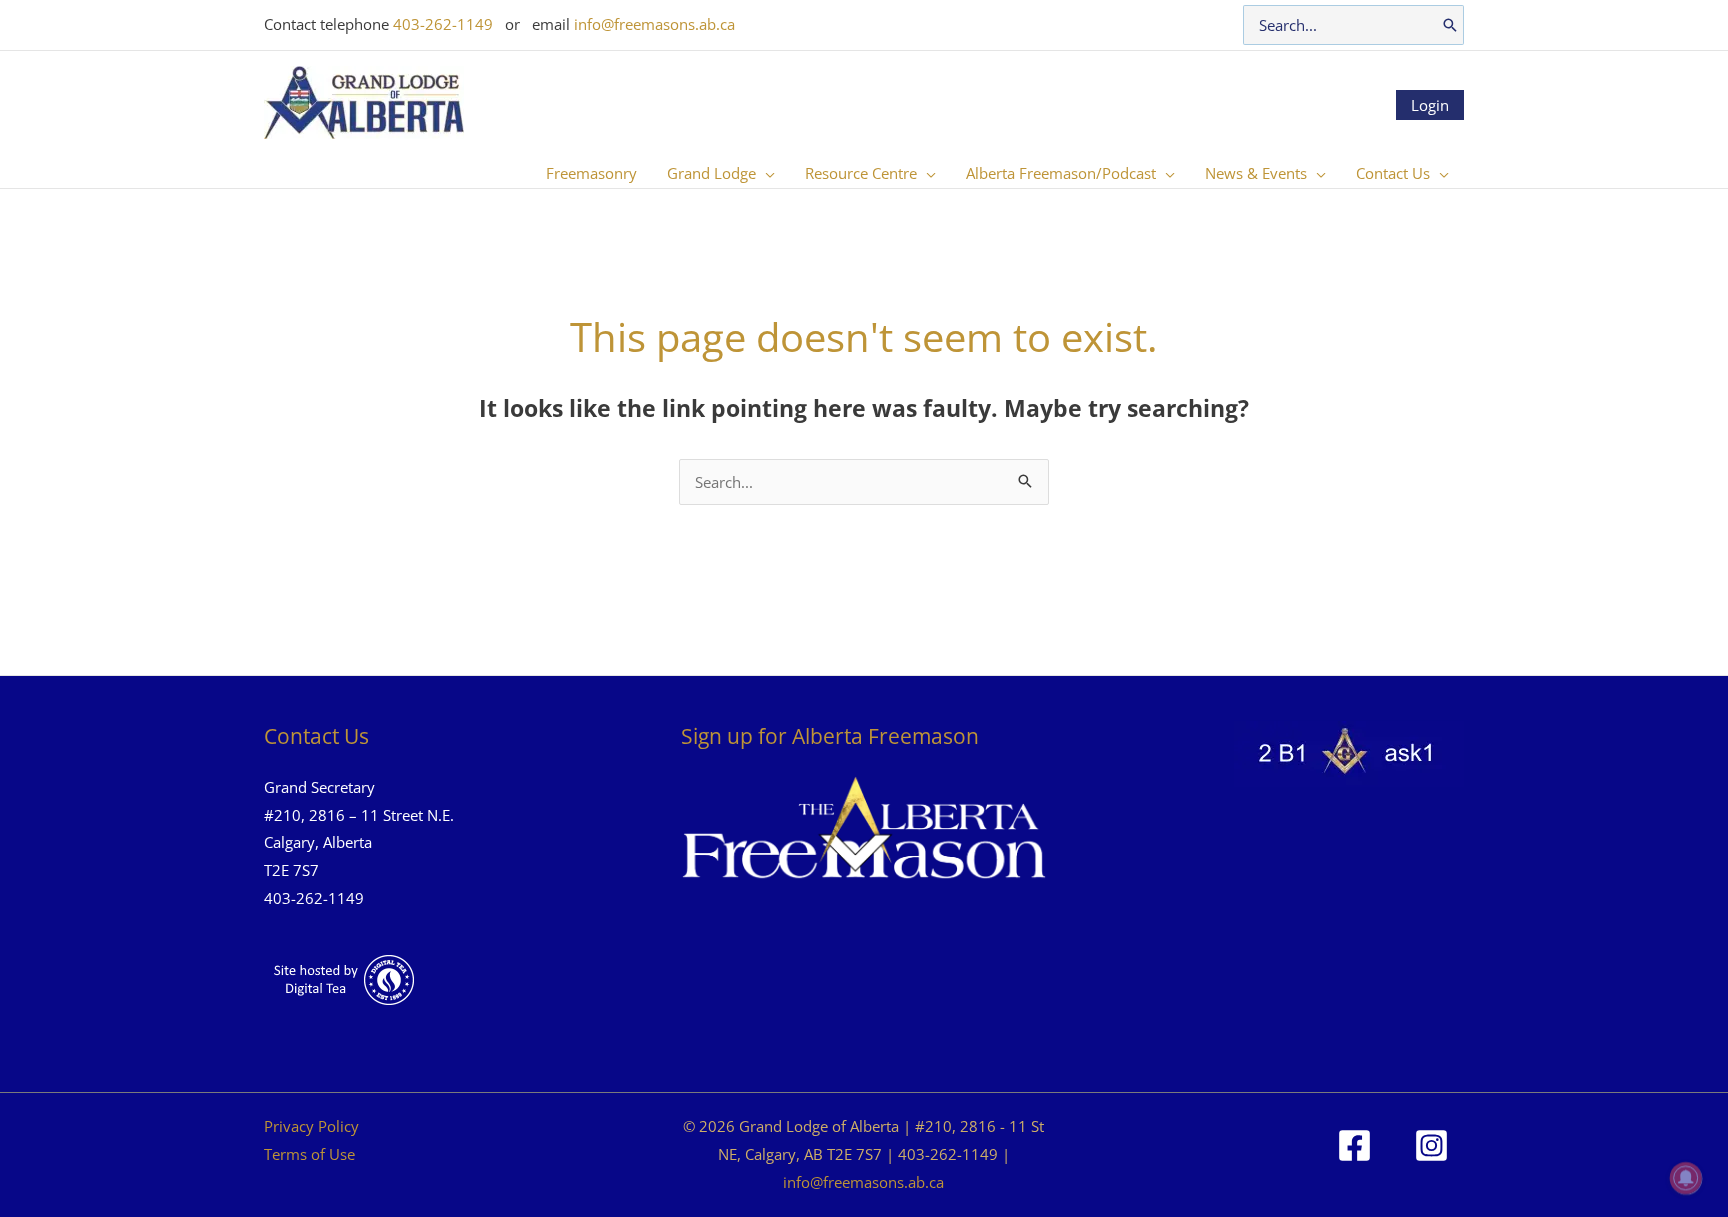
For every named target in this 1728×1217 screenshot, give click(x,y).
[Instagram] (1431, 1145)
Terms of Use (309, 1154)
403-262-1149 (443, 24)
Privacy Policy (311, 1126)
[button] (765, 173)
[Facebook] (1354, 1145)
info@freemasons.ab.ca (654, 24)
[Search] (1450, 25)
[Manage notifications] (1686, 1178)
